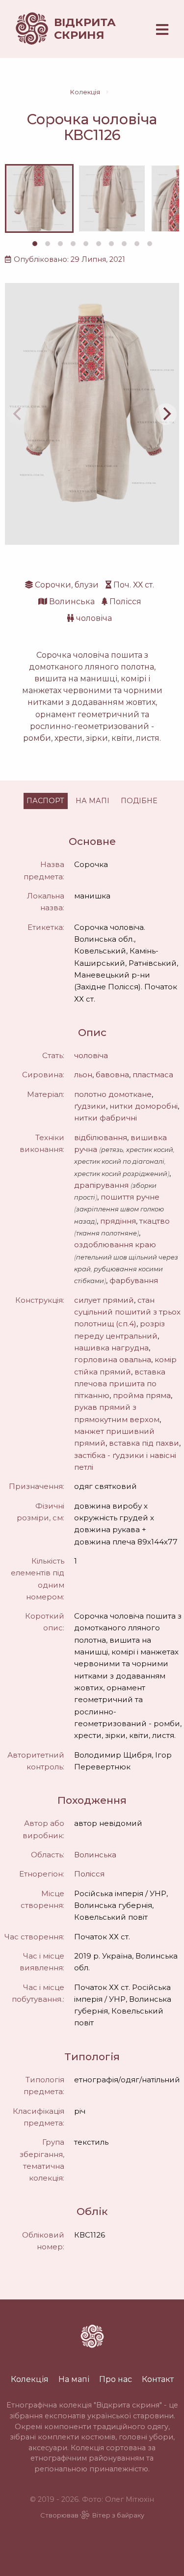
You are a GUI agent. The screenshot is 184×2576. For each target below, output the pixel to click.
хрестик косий (150, 1150)
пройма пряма (142, 1395)
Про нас (116, 2379)
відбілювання (101, 1137)
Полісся (125, 602)
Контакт (158, 2379)
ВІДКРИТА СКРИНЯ (85, 28)
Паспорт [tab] (45, 801)
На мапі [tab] (92, 801)
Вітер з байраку (118, 2515)
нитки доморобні (144, 1106)
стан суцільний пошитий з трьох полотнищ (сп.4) (127, 1312)
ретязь (112, 1150)
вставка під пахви (144, 1443)
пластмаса (153, 1075)
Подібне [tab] (139, 801)
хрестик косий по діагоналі (119, 1162)
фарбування (134, 1280)
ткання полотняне (106, 1233)
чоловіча (94, 618)
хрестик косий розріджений (121, 1174)
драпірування (101, 1185)
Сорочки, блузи (67, 585)
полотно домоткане (113, 1094)
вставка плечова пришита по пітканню (120, 1384)
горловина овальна (113, 1359)
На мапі (74, 2379)
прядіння (118, 1221)
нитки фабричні (105, 1118)
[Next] (166, 414)
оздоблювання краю (115, 1245)
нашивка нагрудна (111, 1348)
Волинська (72, 602)
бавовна (112, 1075)
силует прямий (104, 1300)
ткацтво (155, 1221)
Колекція (85, 92)
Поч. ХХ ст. (134, 585)
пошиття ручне (130, 1197)
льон (83, 1075)
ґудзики (90, 1106)
